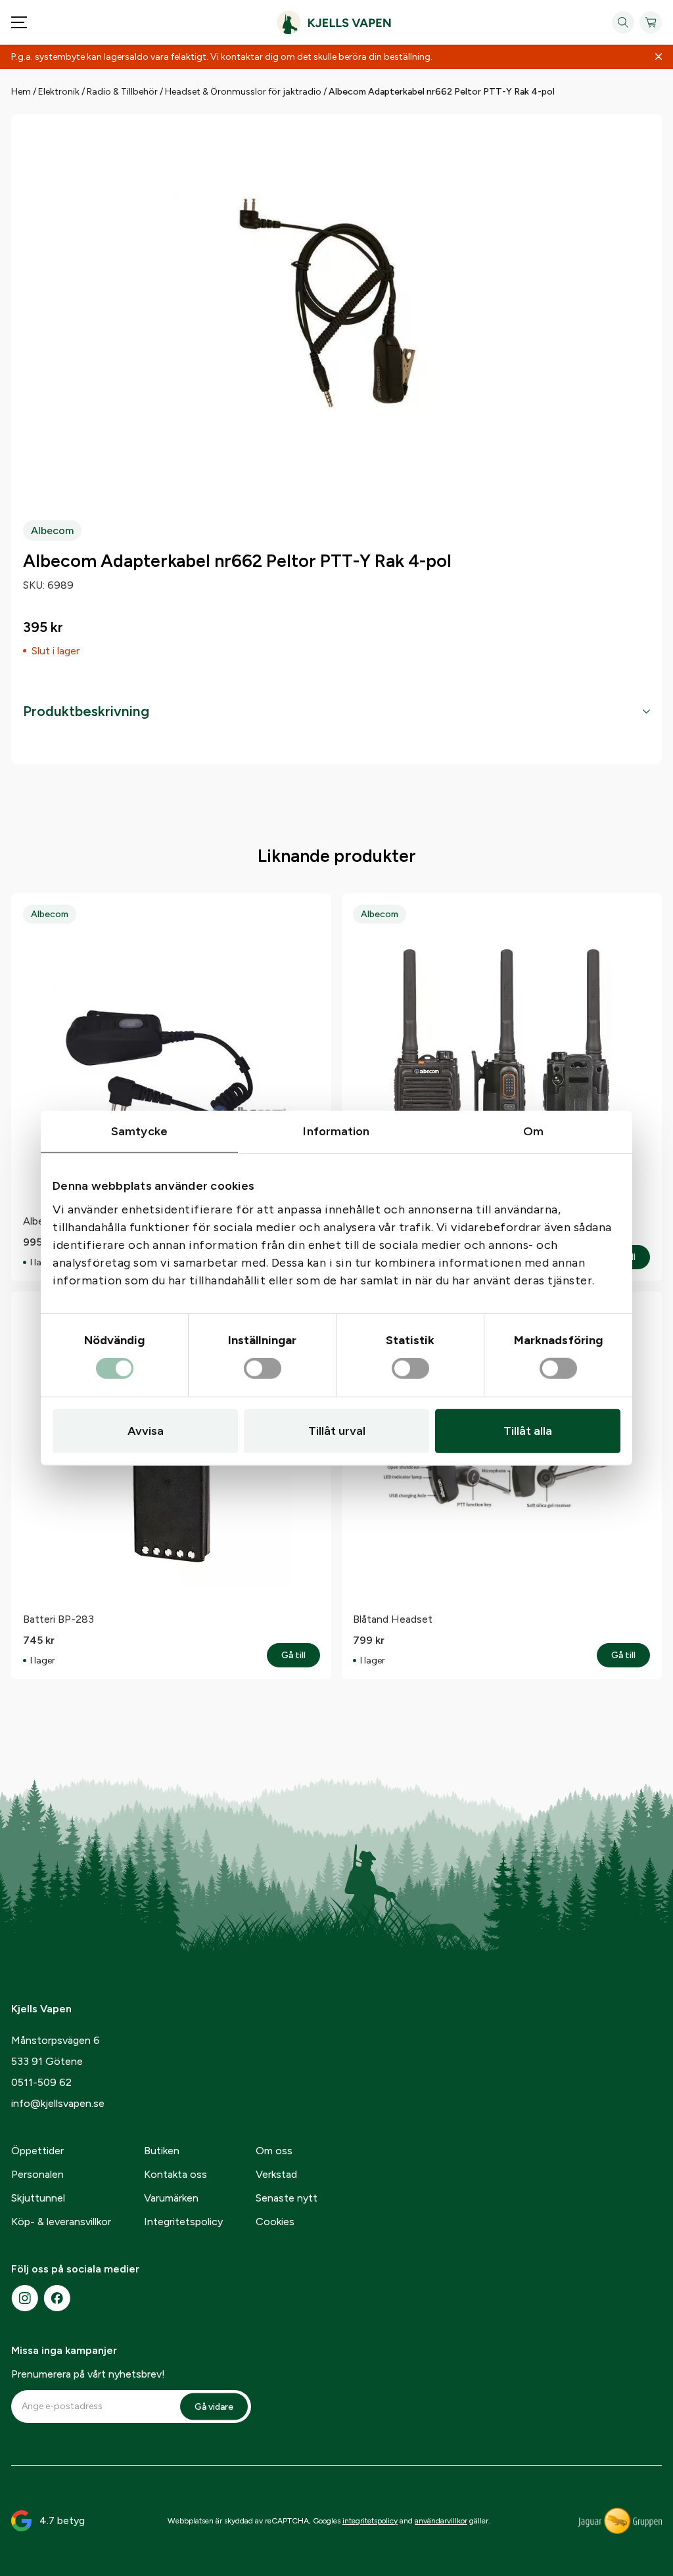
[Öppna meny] (19, 22)
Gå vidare (214, 2406)
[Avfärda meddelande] (659, 57)
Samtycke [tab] (139, 1131)
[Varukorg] (651, 22)
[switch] (263, 1369)
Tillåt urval (337, 1431)
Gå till (301, 1656)
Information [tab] (336, 1131)
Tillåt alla (528, 1431)
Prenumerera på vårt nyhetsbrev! (88, 2374)
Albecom (52, 531)
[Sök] (623, 22)
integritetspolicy (370, 2521)
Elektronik (59, 92)
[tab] (336, 712)
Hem (21, 92)
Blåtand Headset (393, 1619)
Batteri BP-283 (58, 1619)
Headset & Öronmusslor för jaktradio (243, 92)
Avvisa (146, 1431)
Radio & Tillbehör (122, 92)
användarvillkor (441, 2521)
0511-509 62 (41, 2082)
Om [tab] (533, 1131)
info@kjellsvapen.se (58, 2103)
